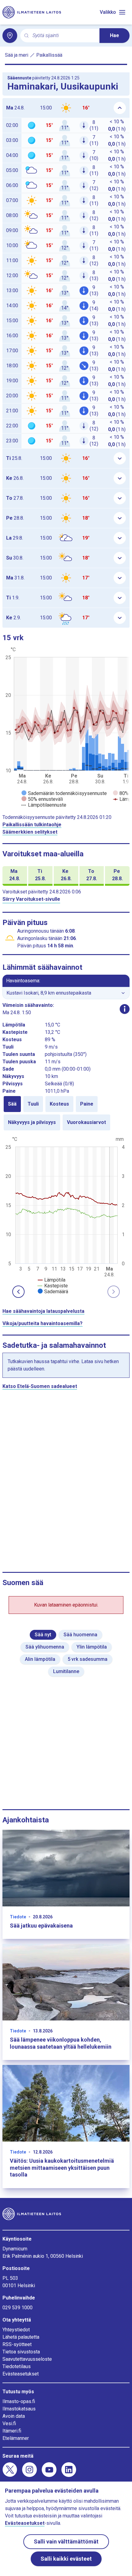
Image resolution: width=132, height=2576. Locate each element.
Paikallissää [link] (49, 55)
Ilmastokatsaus (19, 2409)
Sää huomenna (80, 1635)
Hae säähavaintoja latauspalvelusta (43, 1311)
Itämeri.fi (12, 2431)
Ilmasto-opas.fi (19, 2401)
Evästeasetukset (21, 2374)
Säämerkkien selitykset (30, 832)
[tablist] (66, 1113)
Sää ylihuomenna (45, 1647)
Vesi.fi (9, 2423)
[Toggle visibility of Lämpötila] (52, 1280)
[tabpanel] (66, 1215)
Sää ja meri (17, 55)
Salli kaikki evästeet (66, 2559)
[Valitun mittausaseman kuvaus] (125, 1009)
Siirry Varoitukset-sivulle (31, 899)
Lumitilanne (66, 1671)
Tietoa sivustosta (21, 2352)
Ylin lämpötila (92, 1647)
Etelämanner (16, 2438)
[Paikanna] (10, 36)
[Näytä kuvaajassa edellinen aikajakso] (18, 1292)
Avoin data (14, 2416)
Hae (115, 35)
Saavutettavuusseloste (27, 2359)
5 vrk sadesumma (87, 1659)
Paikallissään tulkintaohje (32, 825)
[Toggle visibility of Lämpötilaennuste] (44, 805)
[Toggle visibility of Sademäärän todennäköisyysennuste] (64, 793)
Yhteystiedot (16, 2330)
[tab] (12, 1104)
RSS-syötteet (17, 2344)
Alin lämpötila (40, 1659)
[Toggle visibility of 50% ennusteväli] (42, 799)
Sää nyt (43, 1635)
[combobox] (64, 36)
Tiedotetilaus (17, 2366)
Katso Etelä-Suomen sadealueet (40, 1386)
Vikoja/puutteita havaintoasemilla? (43, 1323)
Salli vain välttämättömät (66, 2542)
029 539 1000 (17, 2308)
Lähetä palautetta (21, 2337)
